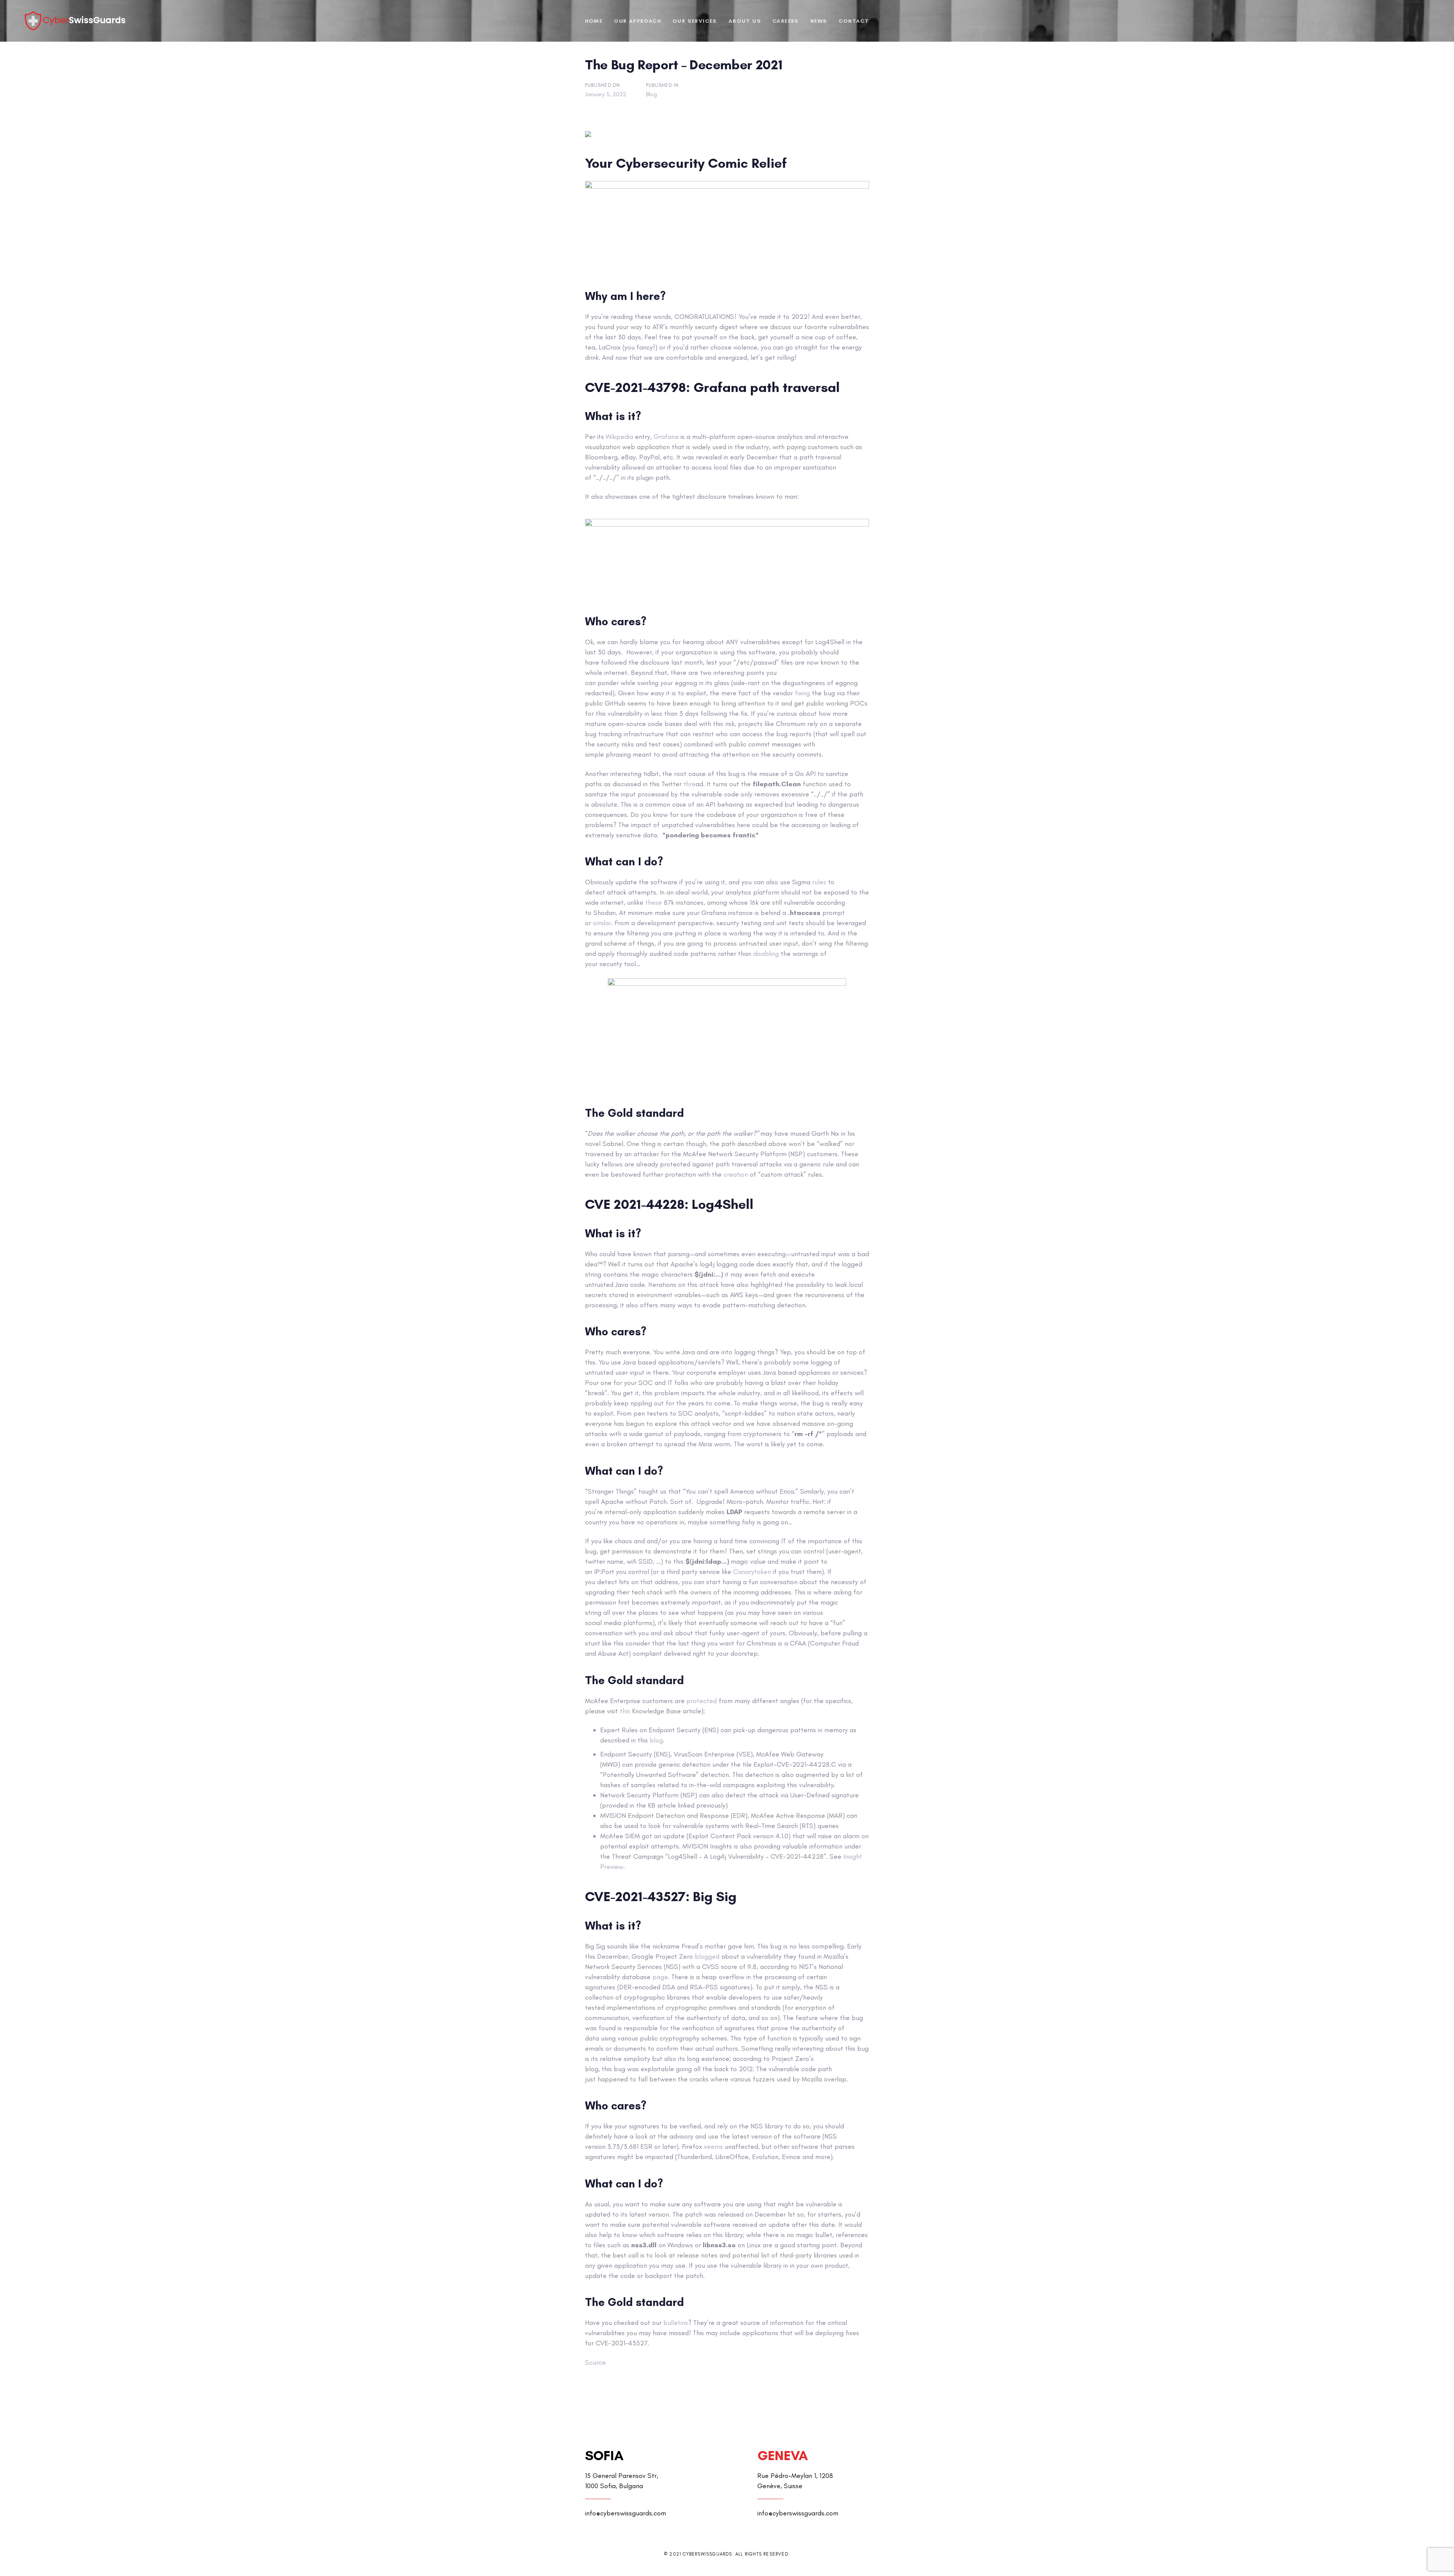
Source (595, 2362)
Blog (651, 94)
